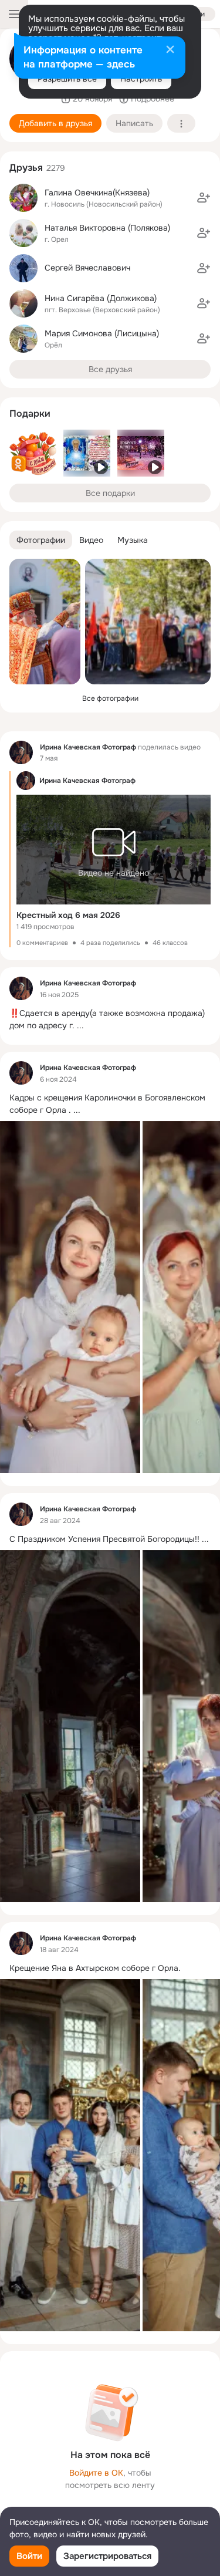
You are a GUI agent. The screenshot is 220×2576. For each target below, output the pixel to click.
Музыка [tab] (133, 540)
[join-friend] (204, 198)
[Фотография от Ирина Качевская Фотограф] (45, 622)
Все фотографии (110, 698)
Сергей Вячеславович (87, 268)
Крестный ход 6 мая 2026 (68, 915)
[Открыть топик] (110, 1019)
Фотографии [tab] (41, 540)
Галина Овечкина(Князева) (97, 193)
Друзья (26, 168)
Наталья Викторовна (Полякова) (107, 228)
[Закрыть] (170, 50)
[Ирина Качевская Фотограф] (21, 752)
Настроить (141, 79)
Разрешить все (67, 79)
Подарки (30, 413)
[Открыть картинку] (70, 1297)
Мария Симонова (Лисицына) (102, 333)
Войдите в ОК (96, 2473)
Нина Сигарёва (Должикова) (101, 298)
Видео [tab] (91, 540)
